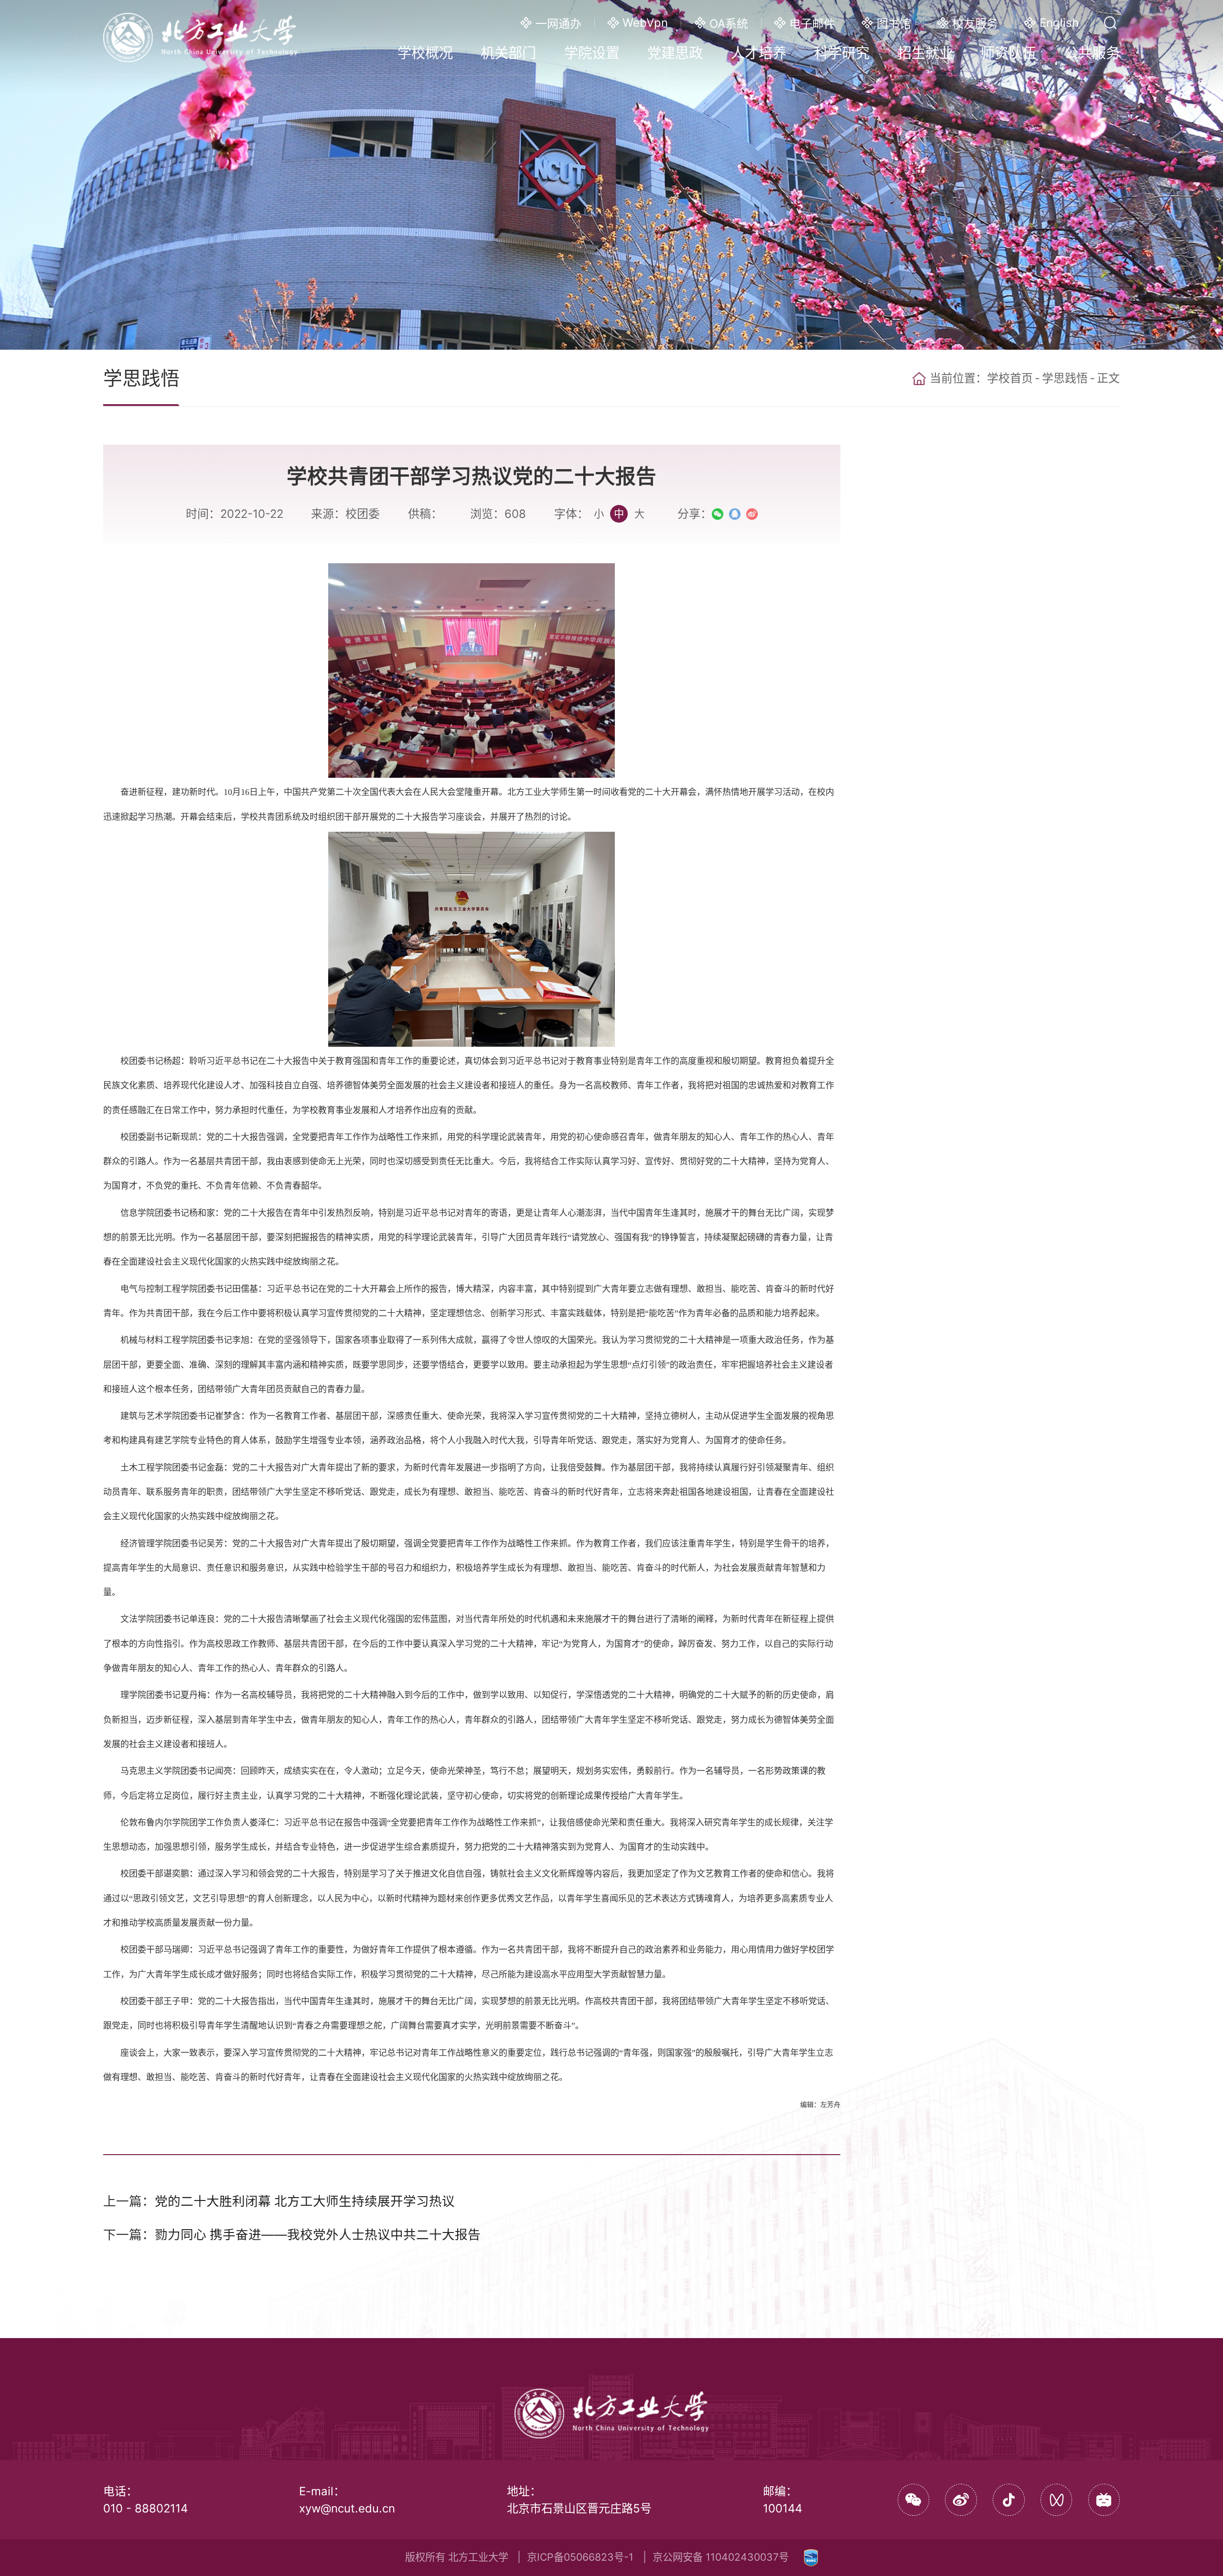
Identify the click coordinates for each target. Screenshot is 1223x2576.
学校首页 (1010, 378)
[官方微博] (961, 2500)
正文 (1108, 378)
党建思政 (675, 53)
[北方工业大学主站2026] (200, 36)
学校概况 (425, 53)
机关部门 (508, 53)
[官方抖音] (1009, 2500)
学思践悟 (1065, 378)
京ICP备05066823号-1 (580, 2557)
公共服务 (1092, 53)
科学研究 (842, 53)
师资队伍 (1008, 53)
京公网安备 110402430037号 (721, 2557)
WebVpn (645, 23)
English (1059, 23)
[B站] (1104, 2500)
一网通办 (558, 24)
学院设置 (592, 53)
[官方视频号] (1057, 2500)
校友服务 (975, 24)
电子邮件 (812, 24)
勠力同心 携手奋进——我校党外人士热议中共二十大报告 (318, 2234)
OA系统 (729, 24)
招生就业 (925, 53)
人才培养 (759, 53)
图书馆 (894, 24)
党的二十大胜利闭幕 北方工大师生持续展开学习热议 (305, 2201)
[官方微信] (914, 2500)
